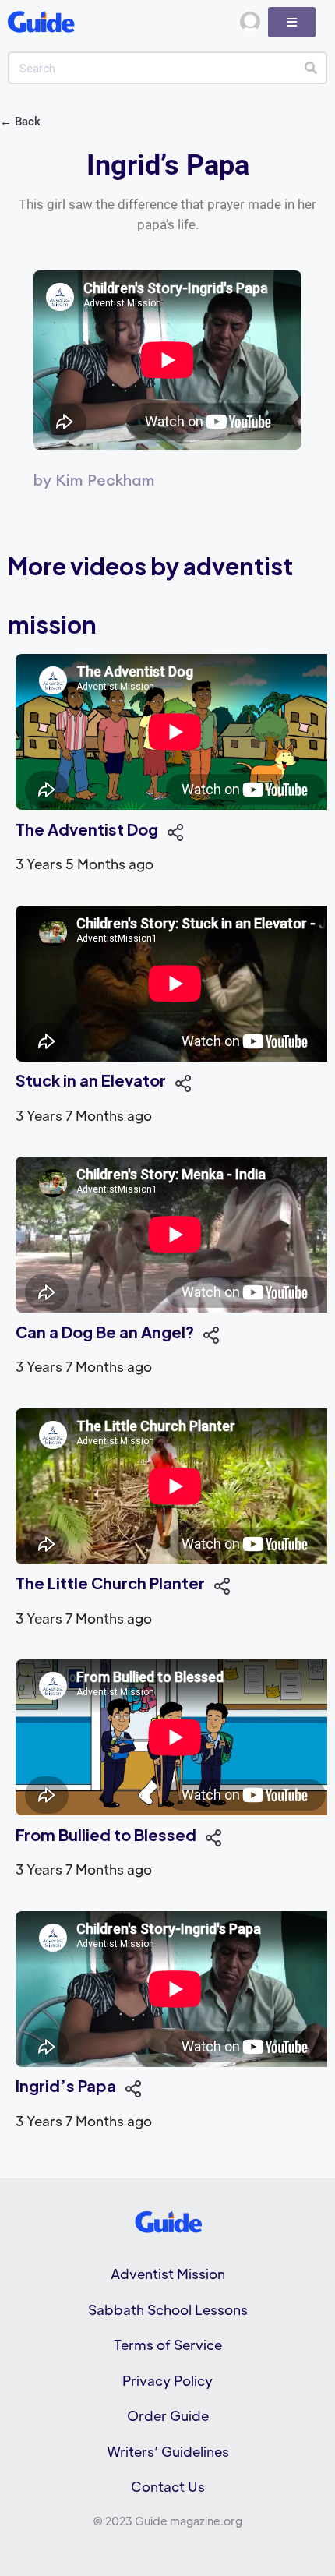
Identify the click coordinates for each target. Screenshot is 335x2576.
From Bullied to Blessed (106, 1834)
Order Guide (168, 2415)
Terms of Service (168, 2345)
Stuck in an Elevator (91, 1080)
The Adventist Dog (87, 829)
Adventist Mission (168, 2274)
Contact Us (168, 2486)
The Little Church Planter (110, 1583)
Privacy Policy (167, 2380)
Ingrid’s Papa (66, 2085)
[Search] (310, 68)
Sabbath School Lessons (168, 2309)
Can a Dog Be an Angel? (105, 1332)
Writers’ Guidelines (168, 2451)
